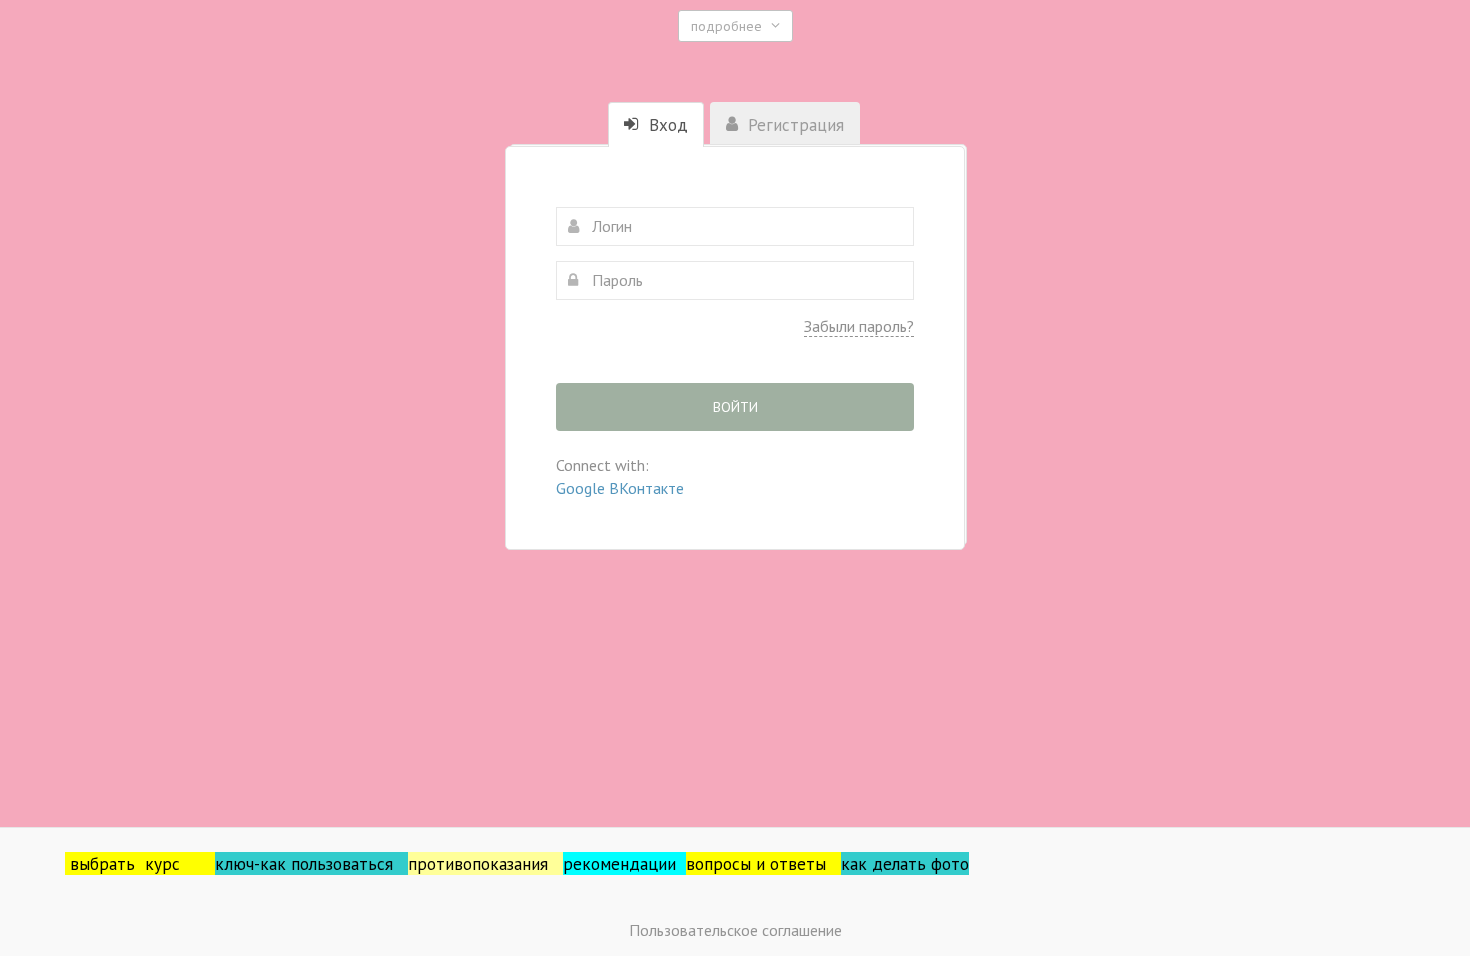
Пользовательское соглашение (735, 930)
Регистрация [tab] (793, 125)
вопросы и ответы (763, 863)
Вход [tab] (666, 125)
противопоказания (485, 863)
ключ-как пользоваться (311, 863)
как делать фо (896, 863)
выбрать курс (142, 863)
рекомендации (624, 863)
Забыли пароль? (859, 326)
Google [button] (582, 488)
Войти (735, 407)
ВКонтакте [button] (646, 488)
